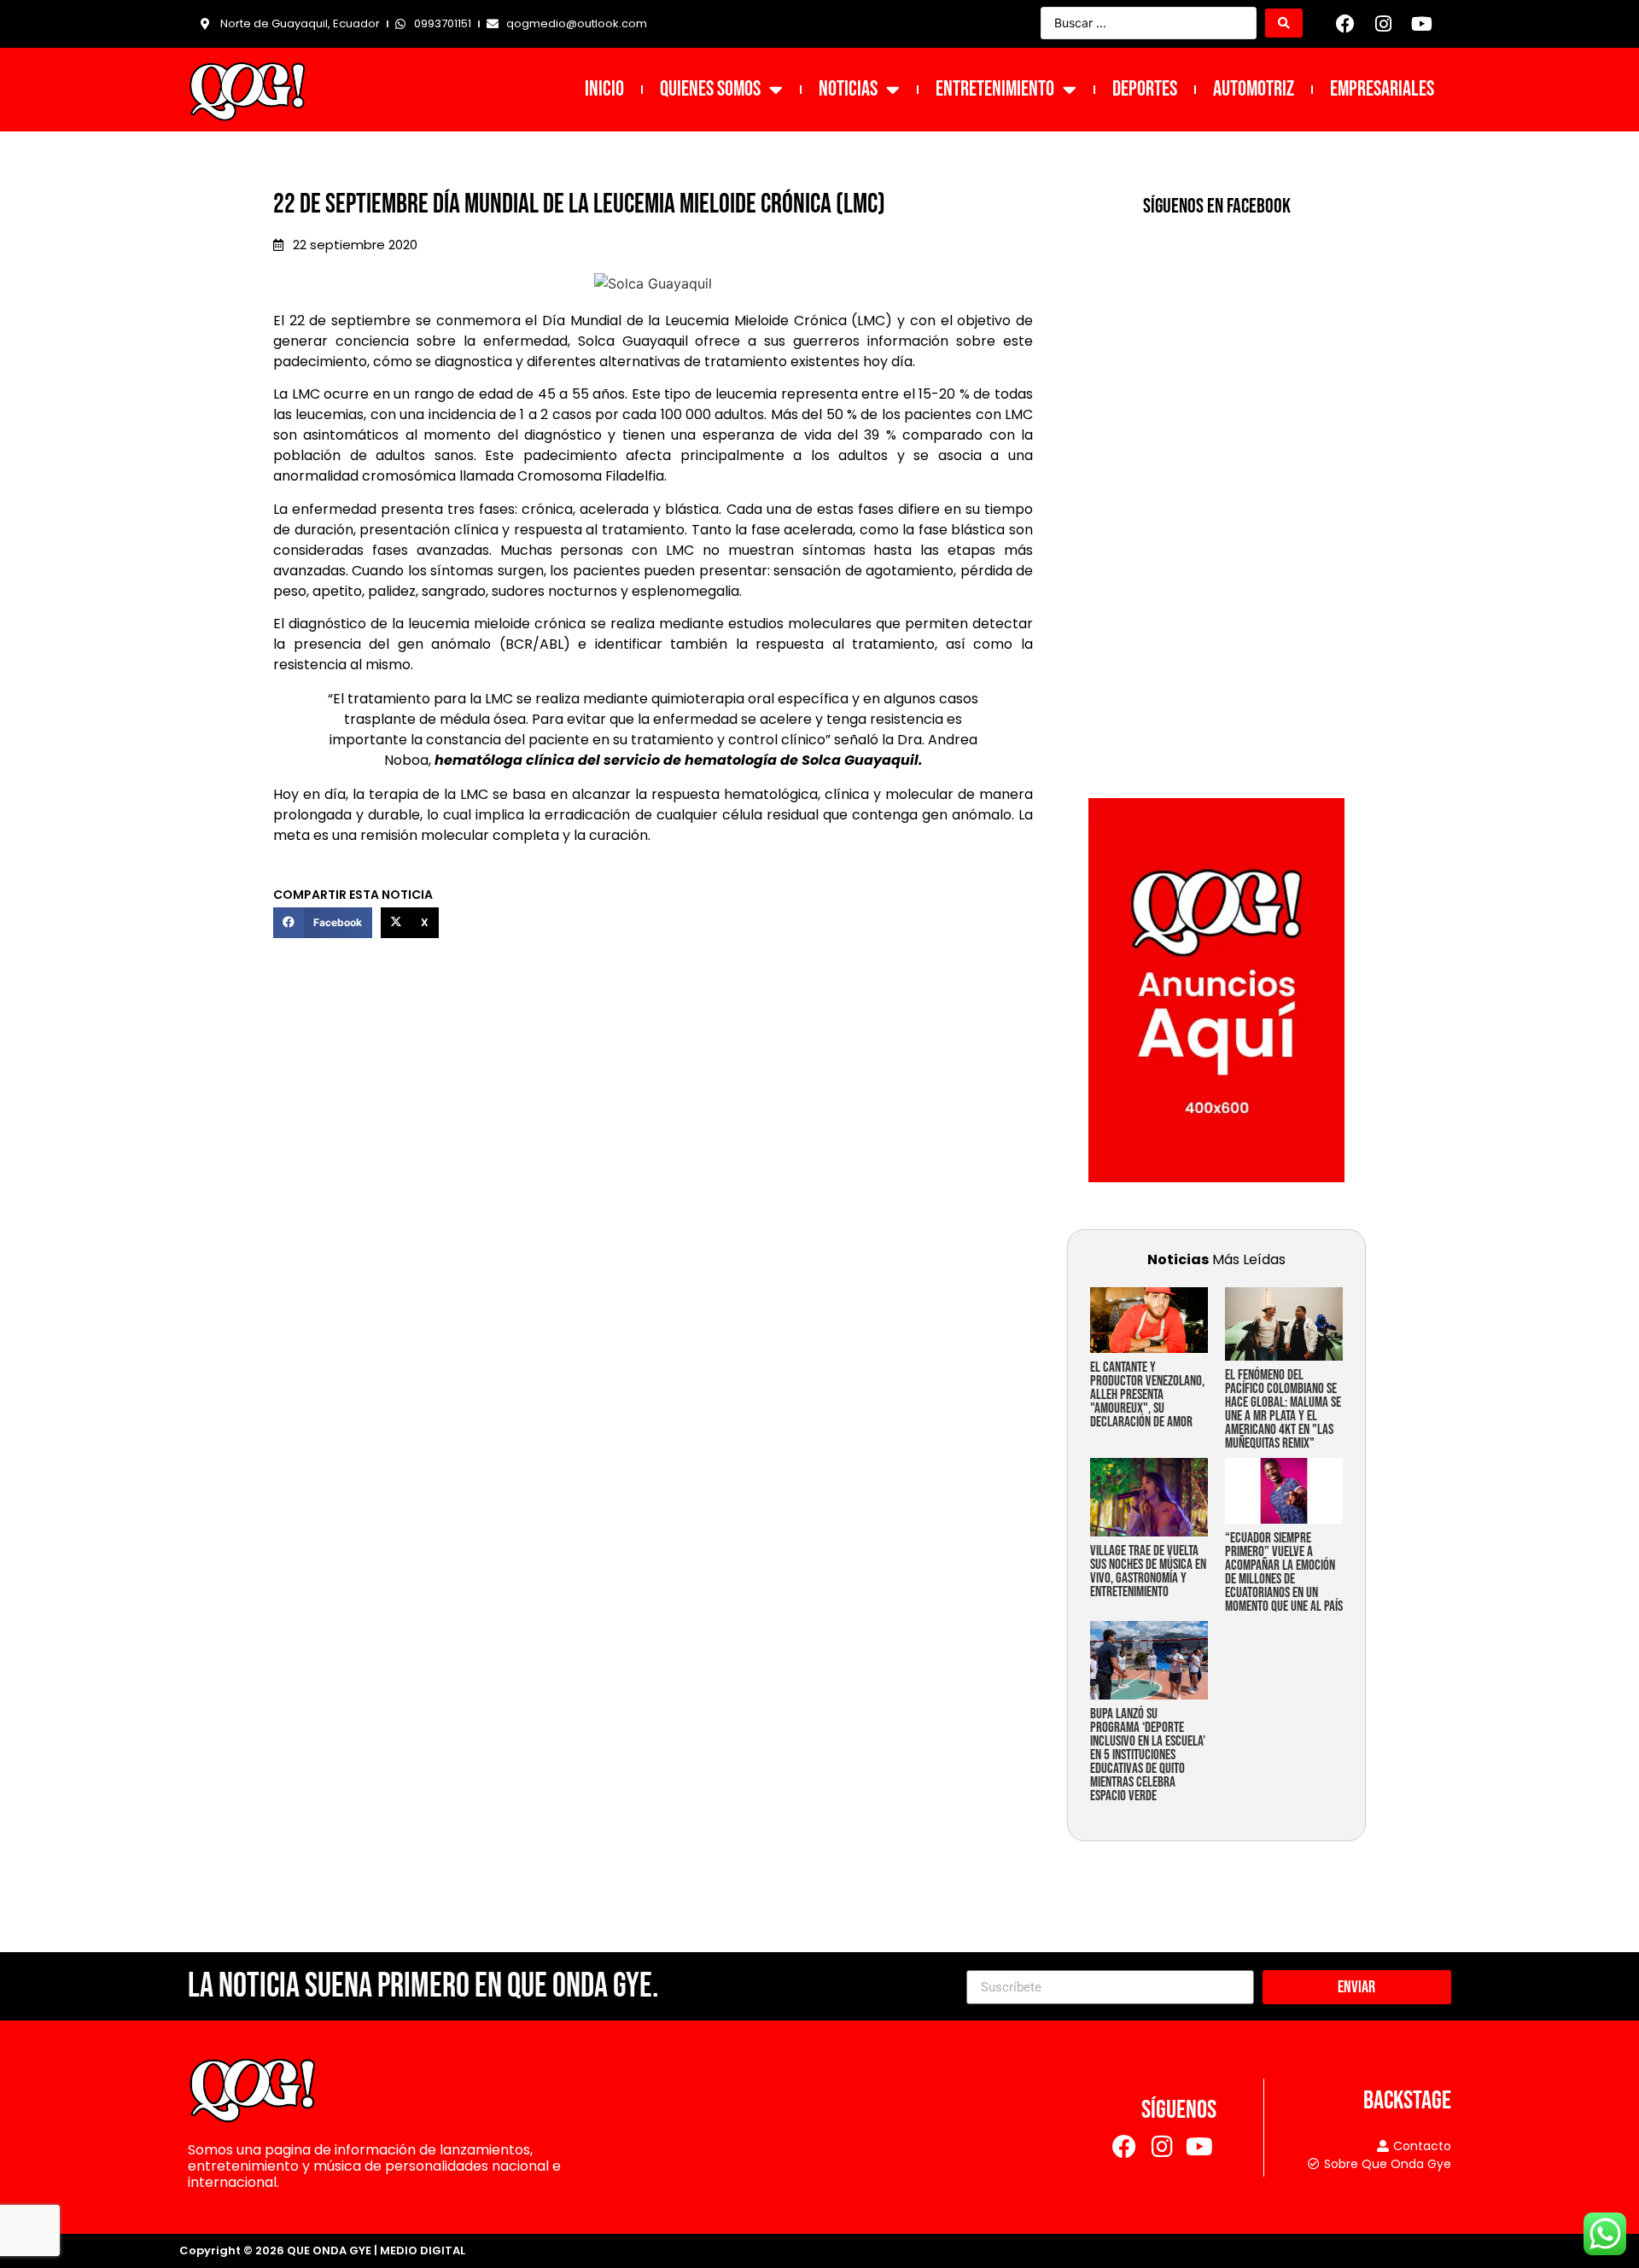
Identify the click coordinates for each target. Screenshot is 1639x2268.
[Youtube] (1421, 24)
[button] (323, 923)
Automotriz (1254, 89)
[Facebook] (1345, 24)
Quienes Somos (710, 89)
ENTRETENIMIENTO (995, 89)
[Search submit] (1284, 23)
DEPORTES (1145, 89)
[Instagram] (1384, 24)
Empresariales (1382, 89)
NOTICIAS (848, 89)
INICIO (604, 89)
